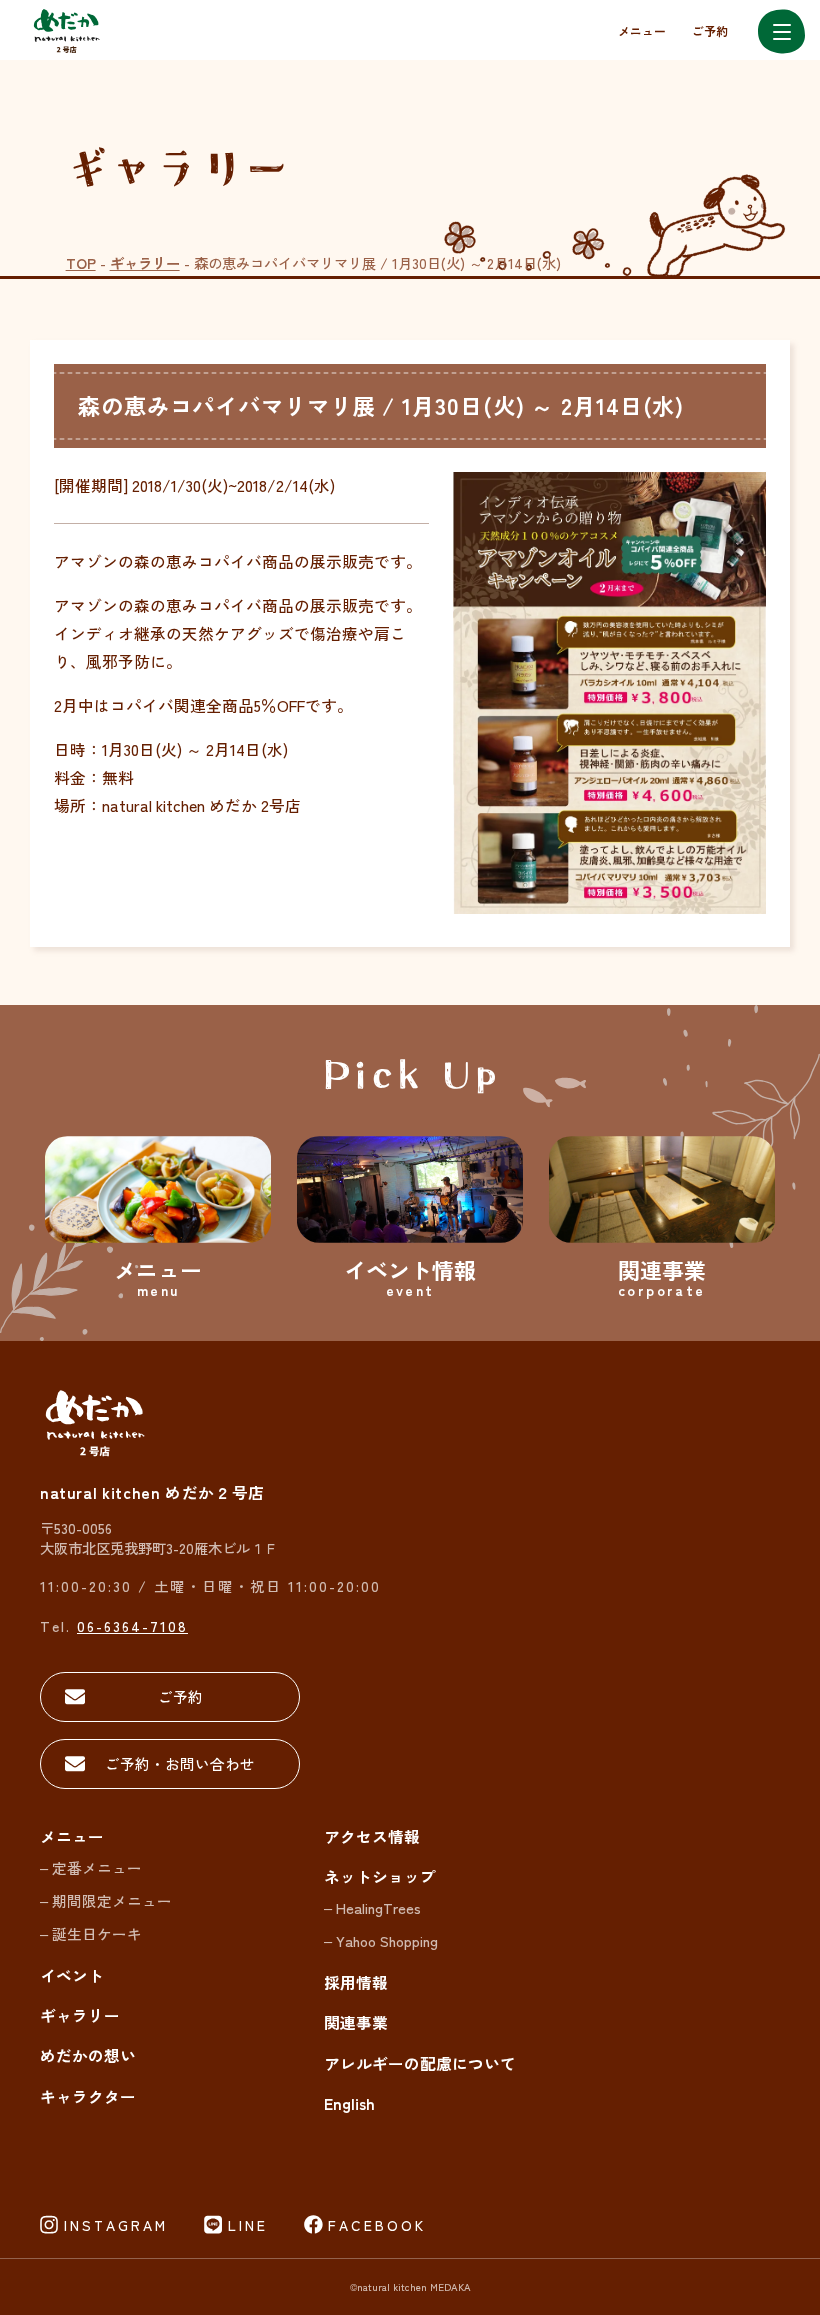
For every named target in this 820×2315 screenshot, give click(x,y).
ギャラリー (145, 262)
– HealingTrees (372, 1907)
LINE (248, 2225)
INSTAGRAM (116, 2225)
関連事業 (356, 2022)
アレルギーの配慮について (420, 2063)
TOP (81, 262)
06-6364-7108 (132, 1625)
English (349, 2103)
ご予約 (710, 30)
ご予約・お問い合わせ (180, 1763)
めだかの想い (88, 2055)
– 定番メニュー (91, 1867)
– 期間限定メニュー (106, 1900)
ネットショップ (380, 1876)
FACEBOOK (377, 2225)
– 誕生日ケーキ (91, 1933)
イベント (72, 1975)
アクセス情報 (372, 1836)
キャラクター (88, 2096)
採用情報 (356, 1982)
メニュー (642, 30)
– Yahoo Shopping (381, 1940)
